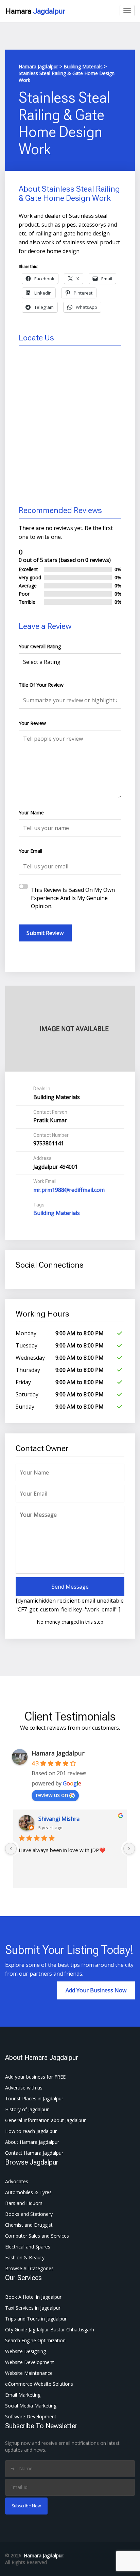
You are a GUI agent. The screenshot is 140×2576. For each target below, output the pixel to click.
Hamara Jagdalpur (58, 1753)
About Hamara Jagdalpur (32, 2142)
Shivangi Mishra (59, 1819)
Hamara (35, 11)
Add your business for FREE (35, 2077)
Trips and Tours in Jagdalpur (36, 2319)
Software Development (31, 2416)
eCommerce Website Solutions (39, 2384)
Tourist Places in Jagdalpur (34, 2098)
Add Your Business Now (96, 1990)
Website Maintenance (29, 2373)
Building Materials (57, 1213)
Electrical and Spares (28, 2247)
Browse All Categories (29, 2268)
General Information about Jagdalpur (45, 2120)
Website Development (30, 2362)
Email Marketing (23, 2395)
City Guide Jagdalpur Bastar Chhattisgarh (50, 2330)
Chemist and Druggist (29, 2225)
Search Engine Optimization (35, 2340)
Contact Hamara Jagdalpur (34, 2153)
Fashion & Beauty (25, 2257)
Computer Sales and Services (37, 2236)
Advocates (17, 2181)
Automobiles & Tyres (28, 2192)
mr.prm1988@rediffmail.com (69, 1190)
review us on (52, 1795)
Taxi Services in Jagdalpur (33, 2308)
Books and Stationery (29, 2214)
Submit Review (45, 933)
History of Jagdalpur (27, 2109)
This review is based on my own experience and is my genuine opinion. (73, 898)
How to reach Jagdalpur (31, 2131)
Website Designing (25, 2351)
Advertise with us (24, 2088)
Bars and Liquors (24, 2203)
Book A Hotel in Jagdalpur (33, 2297)
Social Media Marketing (31, 2406)
